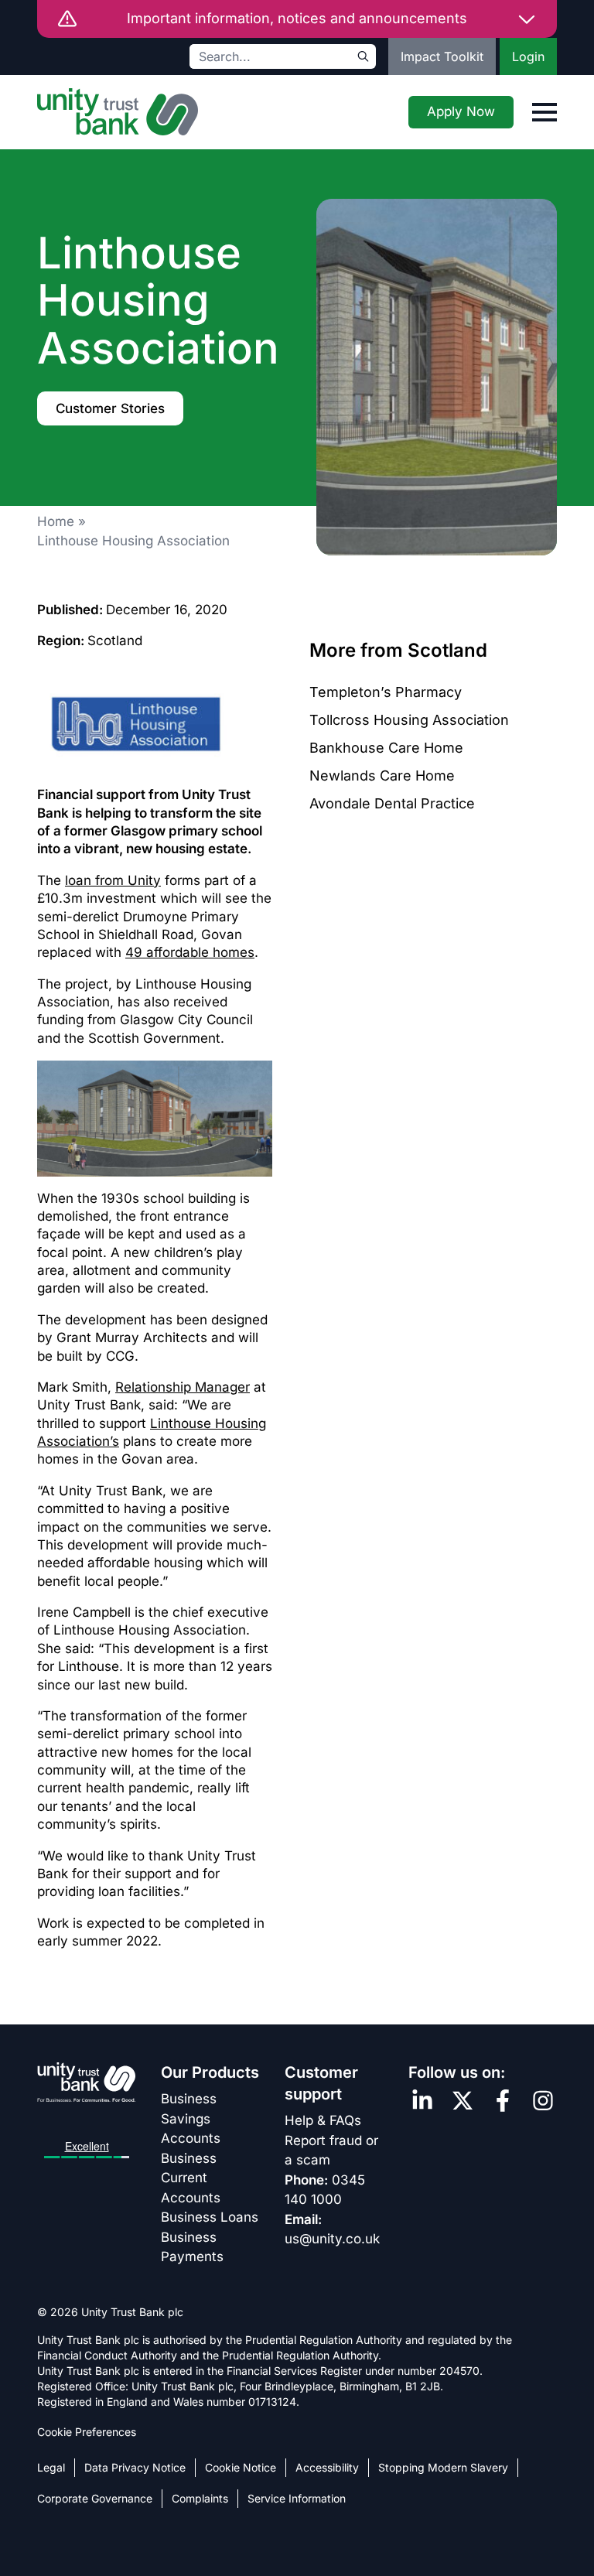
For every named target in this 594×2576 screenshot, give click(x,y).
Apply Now (461, 111)
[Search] (363, 56)
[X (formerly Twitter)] (463, 2101)
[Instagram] (543, 2101)
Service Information (297, 2498)
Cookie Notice (241, 2467)
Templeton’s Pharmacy (386, 692)
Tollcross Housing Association (409, 720)
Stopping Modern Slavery (443, 2467)
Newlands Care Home (382, 776)
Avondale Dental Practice (392, 803)
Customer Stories (110, 408)
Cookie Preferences (87, 2432)
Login (528, 56)
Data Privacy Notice (135, 2467)
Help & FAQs (323, 2120)
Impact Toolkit (442, 56)
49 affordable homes (190, 952)
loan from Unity (113, 880)
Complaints (200, 2498)
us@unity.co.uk (332, 2239)
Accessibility (327, 2467)
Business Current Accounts (191, 2178)
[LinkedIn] (422, 2101)
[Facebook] (503, 2101)
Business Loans (210, 2217)
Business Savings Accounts (191, 2118)
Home (56, 521)
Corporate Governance (95, 2498)
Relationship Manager (183, 1387)
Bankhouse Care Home (386, 748)
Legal (51, 2467)
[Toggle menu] (544, 112)
